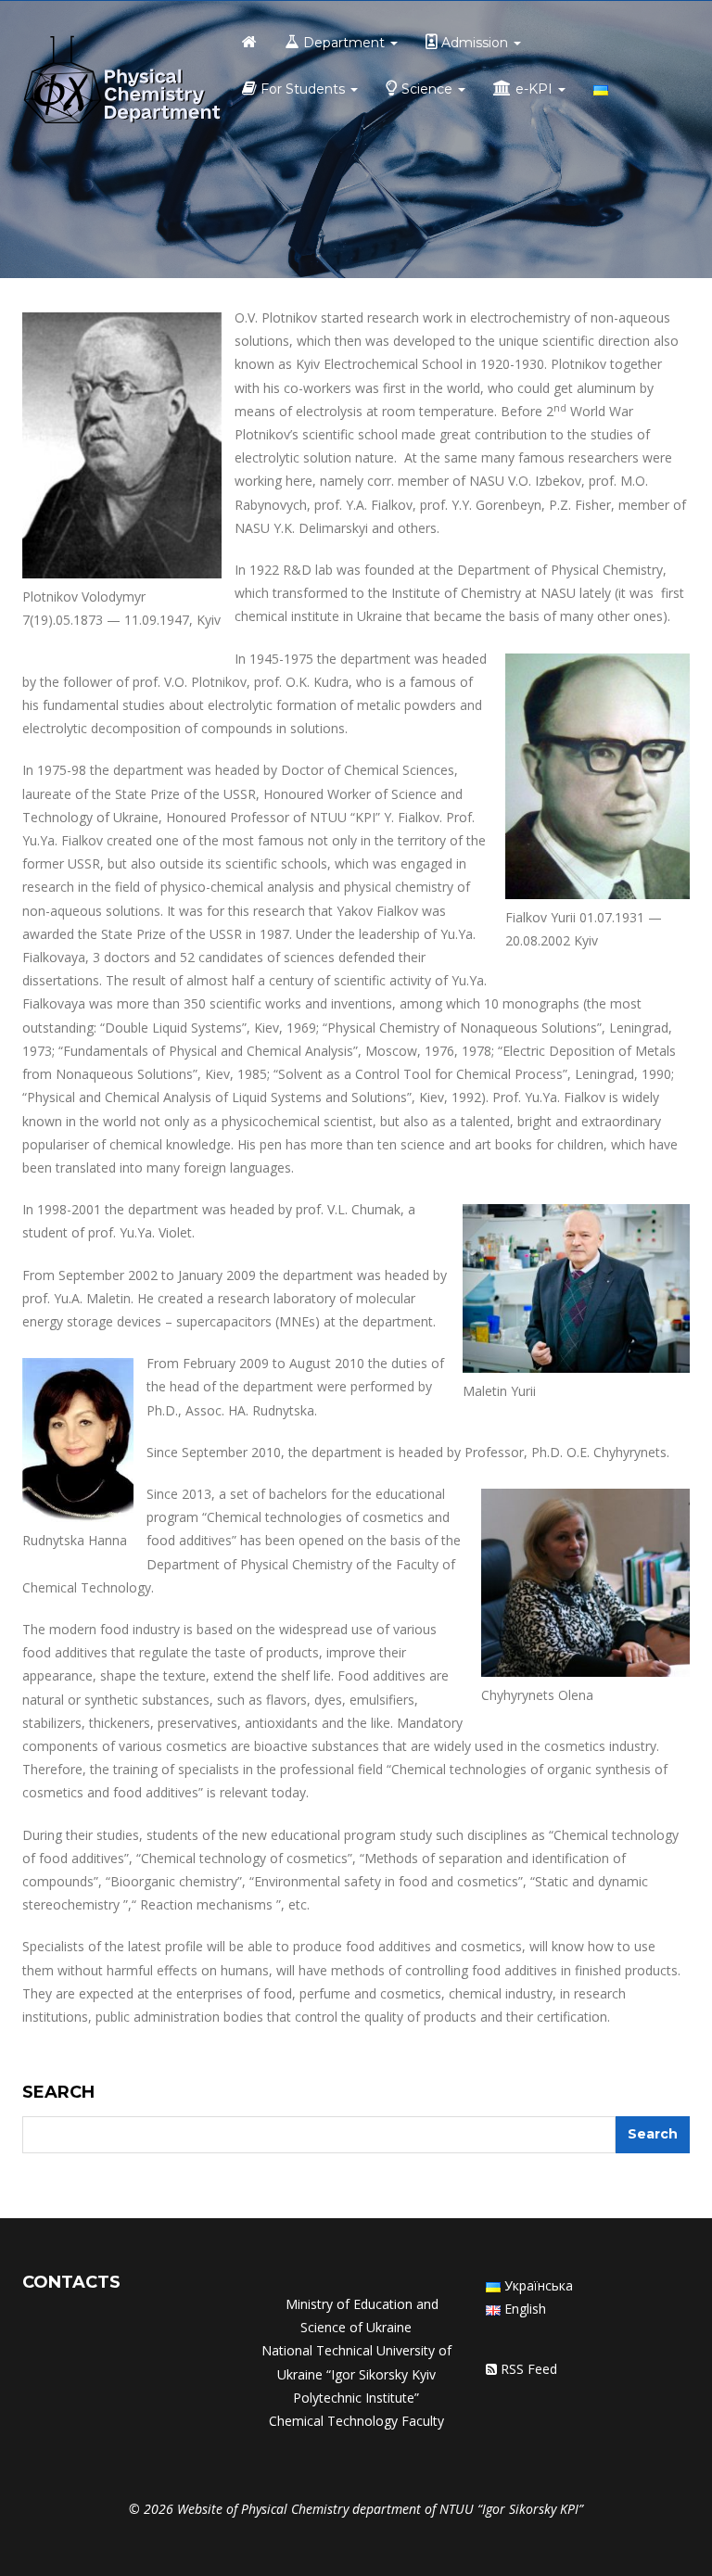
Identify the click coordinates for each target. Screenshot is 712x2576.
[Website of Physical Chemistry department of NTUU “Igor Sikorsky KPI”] (122, 82)
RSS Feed (529, 2369)
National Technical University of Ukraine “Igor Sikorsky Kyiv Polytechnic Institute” (356, 2373)
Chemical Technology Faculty (356, 2421)
